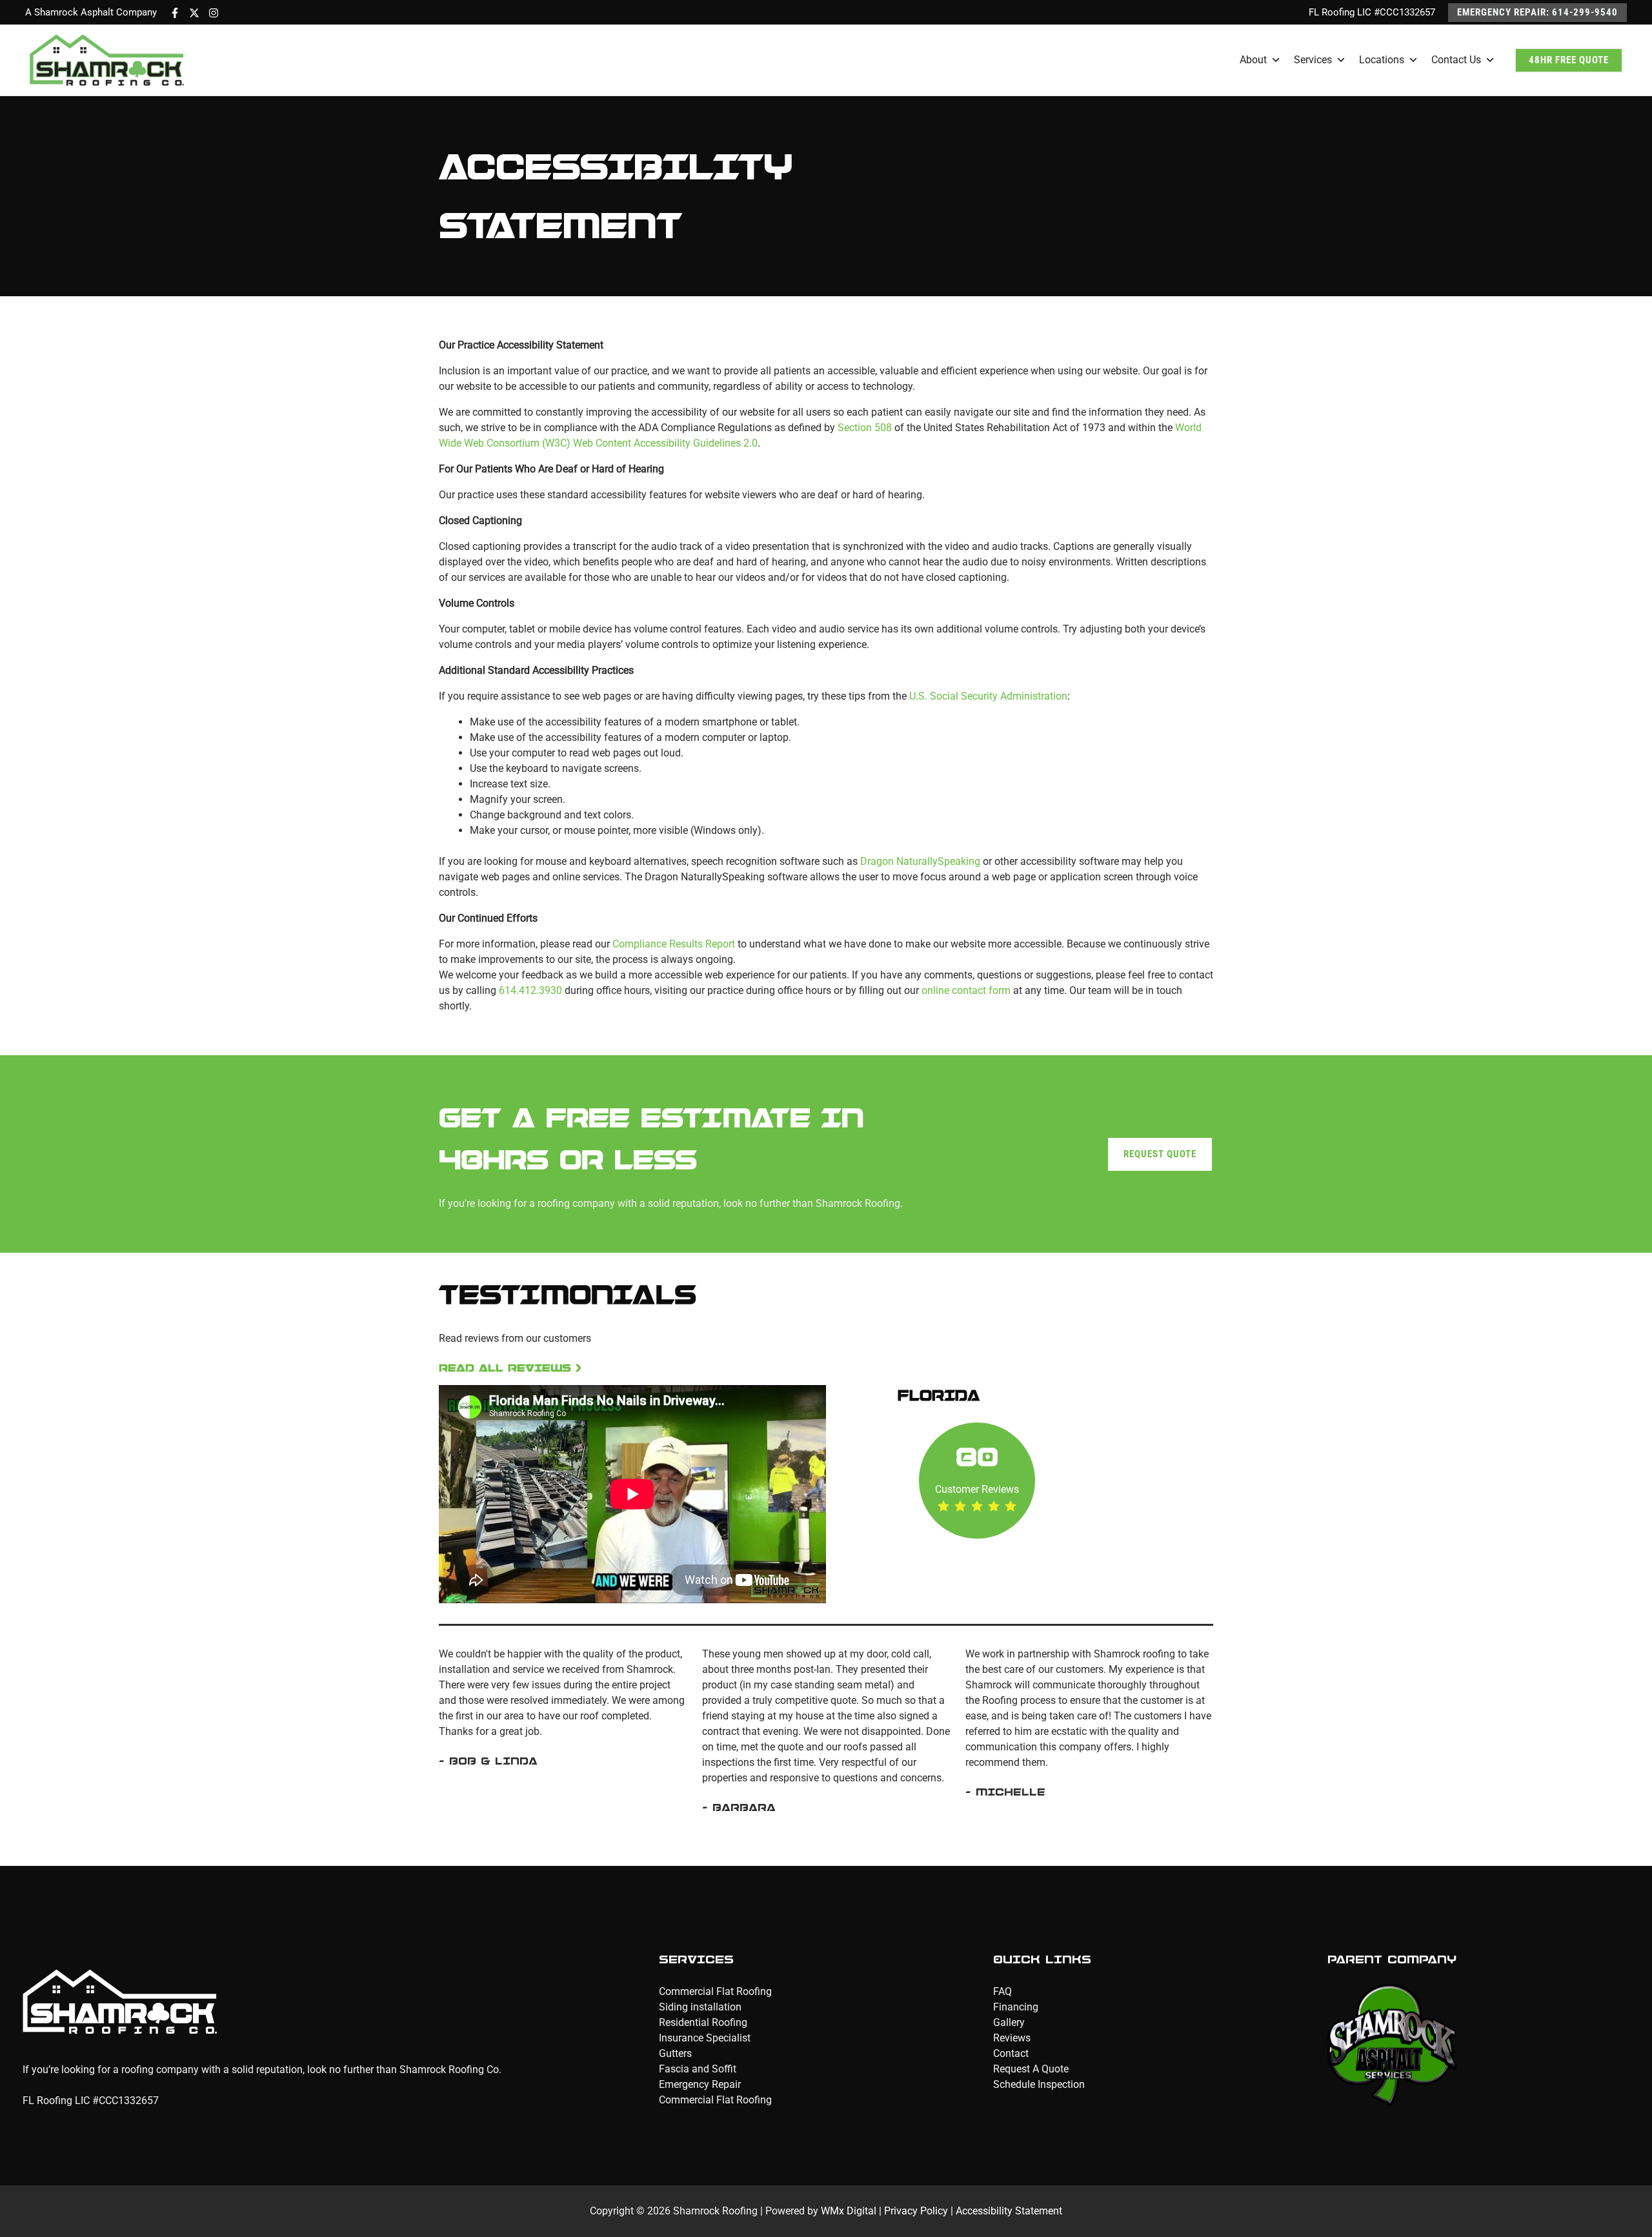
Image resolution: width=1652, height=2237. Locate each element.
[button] (1537, 13)
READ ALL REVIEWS (505, 1368)
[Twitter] (194, 13)
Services (1313, 60)
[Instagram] (214, 13)
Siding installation (700, 2007)
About (1253, 60)
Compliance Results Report (674, 944)
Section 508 (865, 428)
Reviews (1012, 2038)
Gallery (1009, 2022)
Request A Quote (1031, 2069)
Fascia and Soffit (698, 2069)
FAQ (1002, 1991)
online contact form (967, 990)
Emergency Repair (700, 2084)
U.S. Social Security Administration (988, 696)
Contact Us (1456, 60)
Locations (1382, 60)
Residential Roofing (703, 2022)
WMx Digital (849, 2211)
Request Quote (1160, 1154)
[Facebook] (175, 13)
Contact (1011, 2053)
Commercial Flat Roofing (715, 1991)
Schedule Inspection (1039, 2084)
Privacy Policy (916, 2211)
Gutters (675, 2053)
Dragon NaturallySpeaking (920, 861)
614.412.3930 (530, 990)
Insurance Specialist (705, 2038)
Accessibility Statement (1009, 2211)
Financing (1016, 2007)
